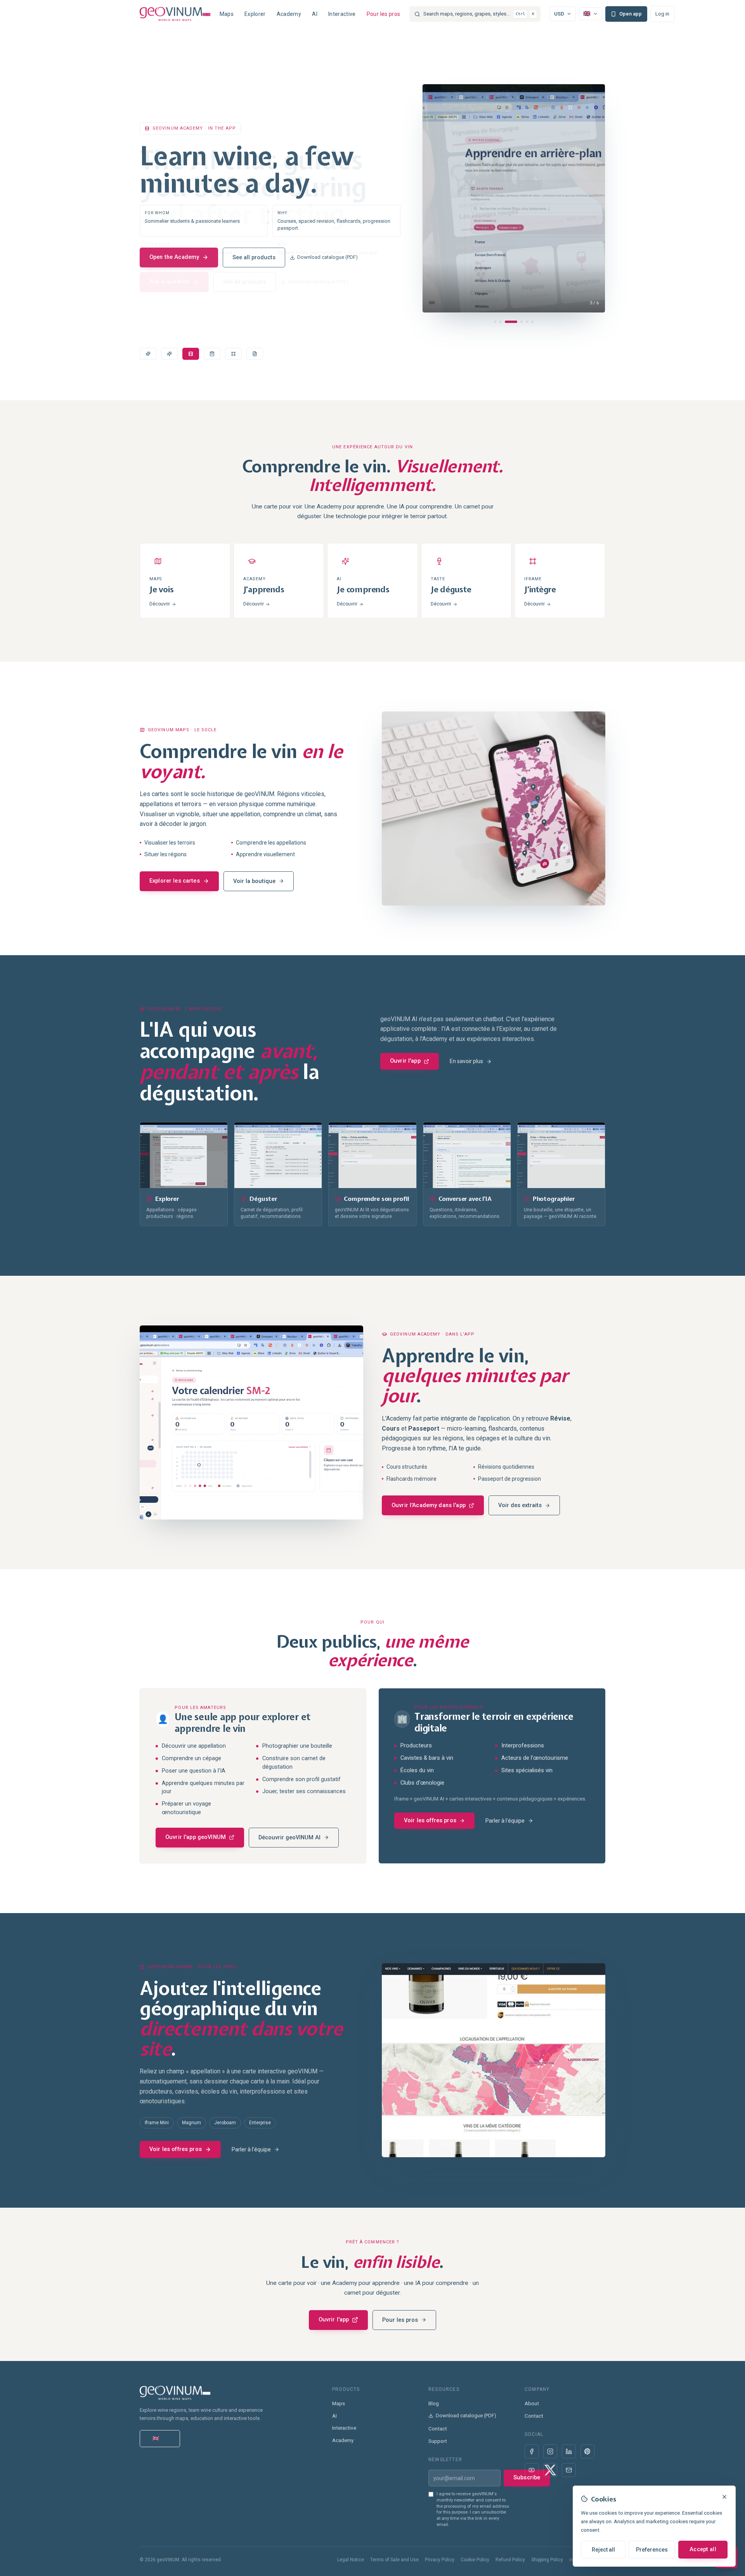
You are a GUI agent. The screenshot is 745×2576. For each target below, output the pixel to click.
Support (438, 2441)
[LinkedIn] (569, 2451)
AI (315, 14)
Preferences (652, 2550)
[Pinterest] (587, 2451)
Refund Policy (510, 2560)
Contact (438, 2429)
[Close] (724, 2497)
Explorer (255, 14)
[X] (550, 2470)
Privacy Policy (440, 2560)
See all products (254, 257)
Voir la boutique (254, 881)
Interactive (342, 14)
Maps (227, 14)
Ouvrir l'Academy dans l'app (429, 1505)
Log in (662, 14)
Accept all (703, 2549)
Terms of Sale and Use (394, 2560)
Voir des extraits (520, 1505)
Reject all (603, 2550)
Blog (434, 2403)
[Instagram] (550, 2451)
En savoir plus (466, 1061)
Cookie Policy (475, 2560)
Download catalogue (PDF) (327, 257)
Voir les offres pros (430, 1821)
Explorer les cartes (175, 881)
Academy (289, 14)
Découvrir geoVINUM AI (289, 1838)
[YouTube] (532, 2470)
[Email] (569, 2470)
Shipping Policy (547, 2560)
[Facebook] (532, 2451)
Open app (631, 14)
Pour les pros (384, 14)
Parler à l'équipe (505, 1821)
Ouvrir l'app (405, 1061)
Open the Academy (174, 257)
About (532, 2403)
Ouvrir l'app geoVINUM (196, 1837)
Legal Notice (351, 2560)
